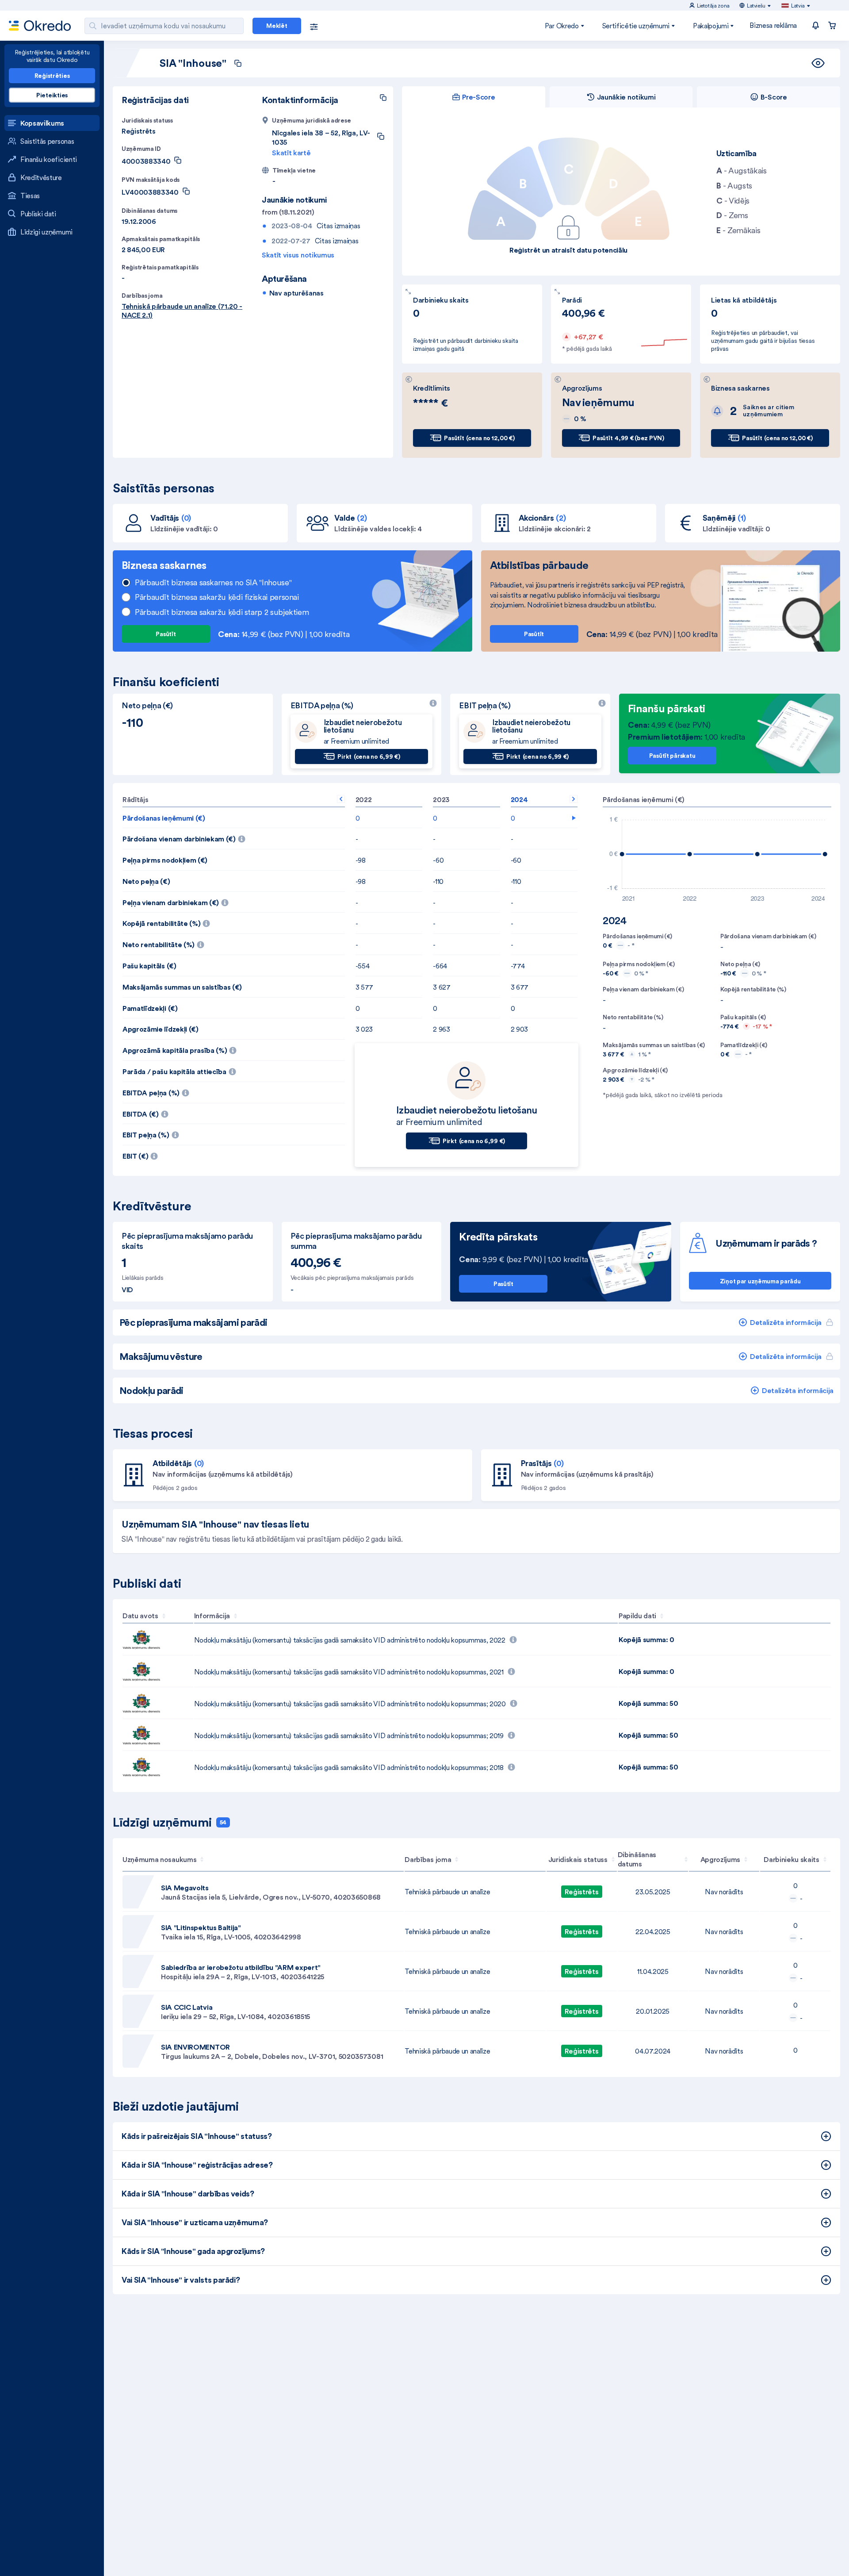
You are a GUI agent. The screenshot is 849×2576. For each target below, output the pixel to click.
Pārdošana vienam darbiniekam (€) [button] (234, 836)
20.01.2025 (653, 2011)
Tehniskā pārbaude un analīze (447, 1892)
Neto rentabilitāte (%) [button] (214, 942)
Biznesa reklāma (773, 25)
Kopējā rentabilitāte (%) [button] (217, 921)
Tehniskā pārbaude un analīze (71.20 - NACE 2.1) (182, 311)
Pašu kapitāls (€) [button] (149, 966)
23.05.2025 (653, 1892)
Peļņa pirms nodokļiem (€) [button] (165, 860)
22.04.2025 (653, 1931)
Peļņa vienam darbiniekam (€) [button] (225, 900)
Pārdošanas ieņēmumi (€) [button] (164, 818)
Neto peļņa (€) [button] (146, 881)
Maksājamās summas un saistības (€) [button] (182, 987)
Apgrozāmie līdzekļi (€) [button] (161, 1029)
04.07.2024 (653, 2051)
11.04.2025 (653, 1971)
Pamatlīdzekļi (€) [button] (150, 1008)
